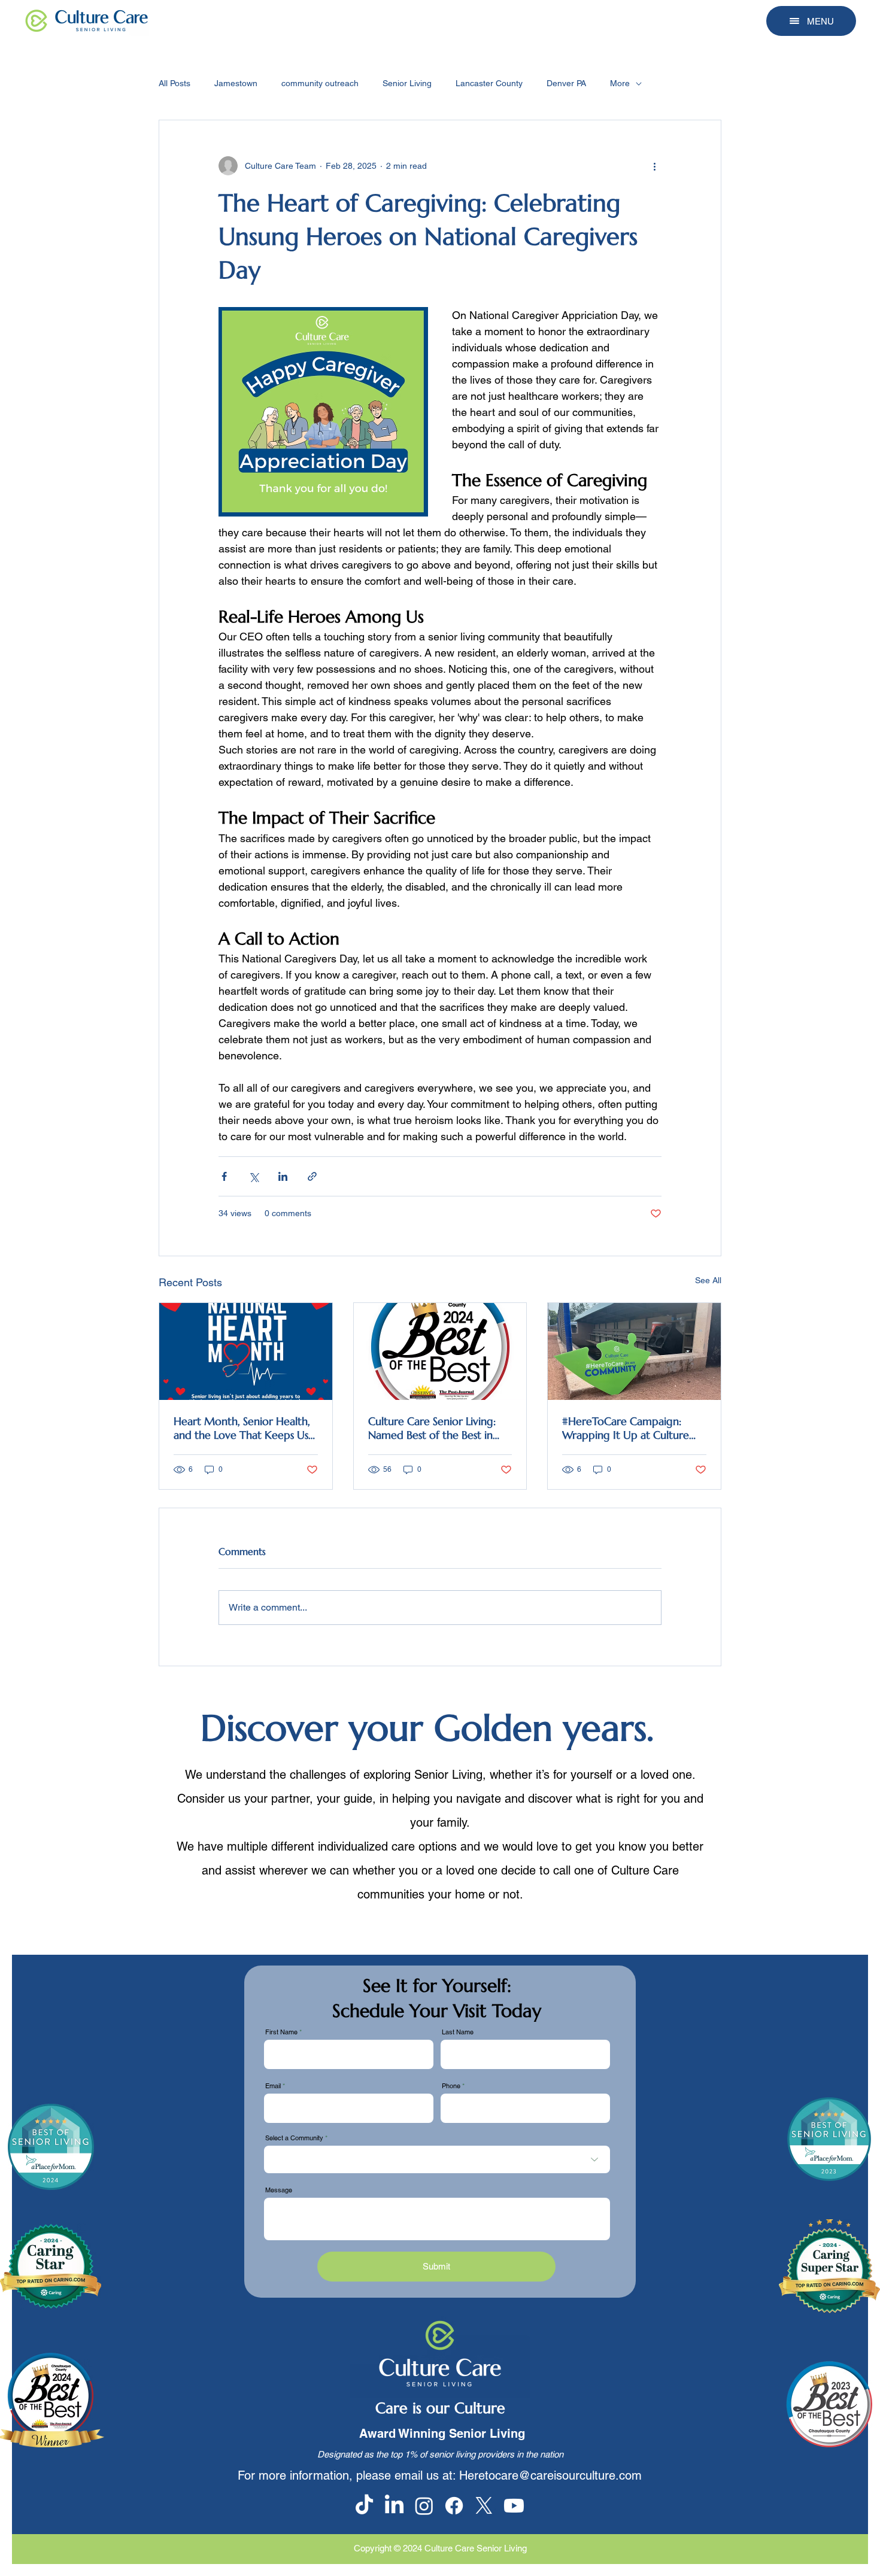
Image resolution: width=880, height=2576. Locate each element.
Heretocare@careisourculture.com (550, 2475)
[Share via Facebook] (224, 1176)
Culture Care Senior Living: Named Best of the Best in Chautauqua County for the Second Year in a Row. (435, 1428)
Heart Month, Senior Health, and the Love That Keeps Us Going (242, 1428)
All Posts (175, 83)
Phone (451, 2086)
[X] (484, 2506)
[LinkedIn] (394, 2506)
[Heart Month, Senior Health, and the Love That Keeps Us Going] (246, 1351)
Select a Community (294, 2138)
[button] (811, 21)
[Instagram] (424, 2506)
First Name (281, 2032)
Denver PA (566, 83)
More (620, 83)
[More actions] (654, 166)
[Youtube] (514, 2506)
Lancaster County (489, 83)
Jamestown (236, 83)
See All (708, 1280)
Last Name (458, 2032)
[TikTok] (364, 2506)
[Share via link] (312, 1176)
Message (279, 2190)
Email (273, 2086)
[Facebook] (454, 2506)
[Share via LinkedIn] (283, 1176)
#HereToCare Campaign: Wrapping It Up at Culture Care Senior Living (626, 1428)
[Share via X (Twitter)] (254, 1176)
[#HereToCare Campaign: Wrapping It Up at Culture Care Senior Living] (634, 1351)
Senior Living (407, 83)
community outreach (320, 83)
